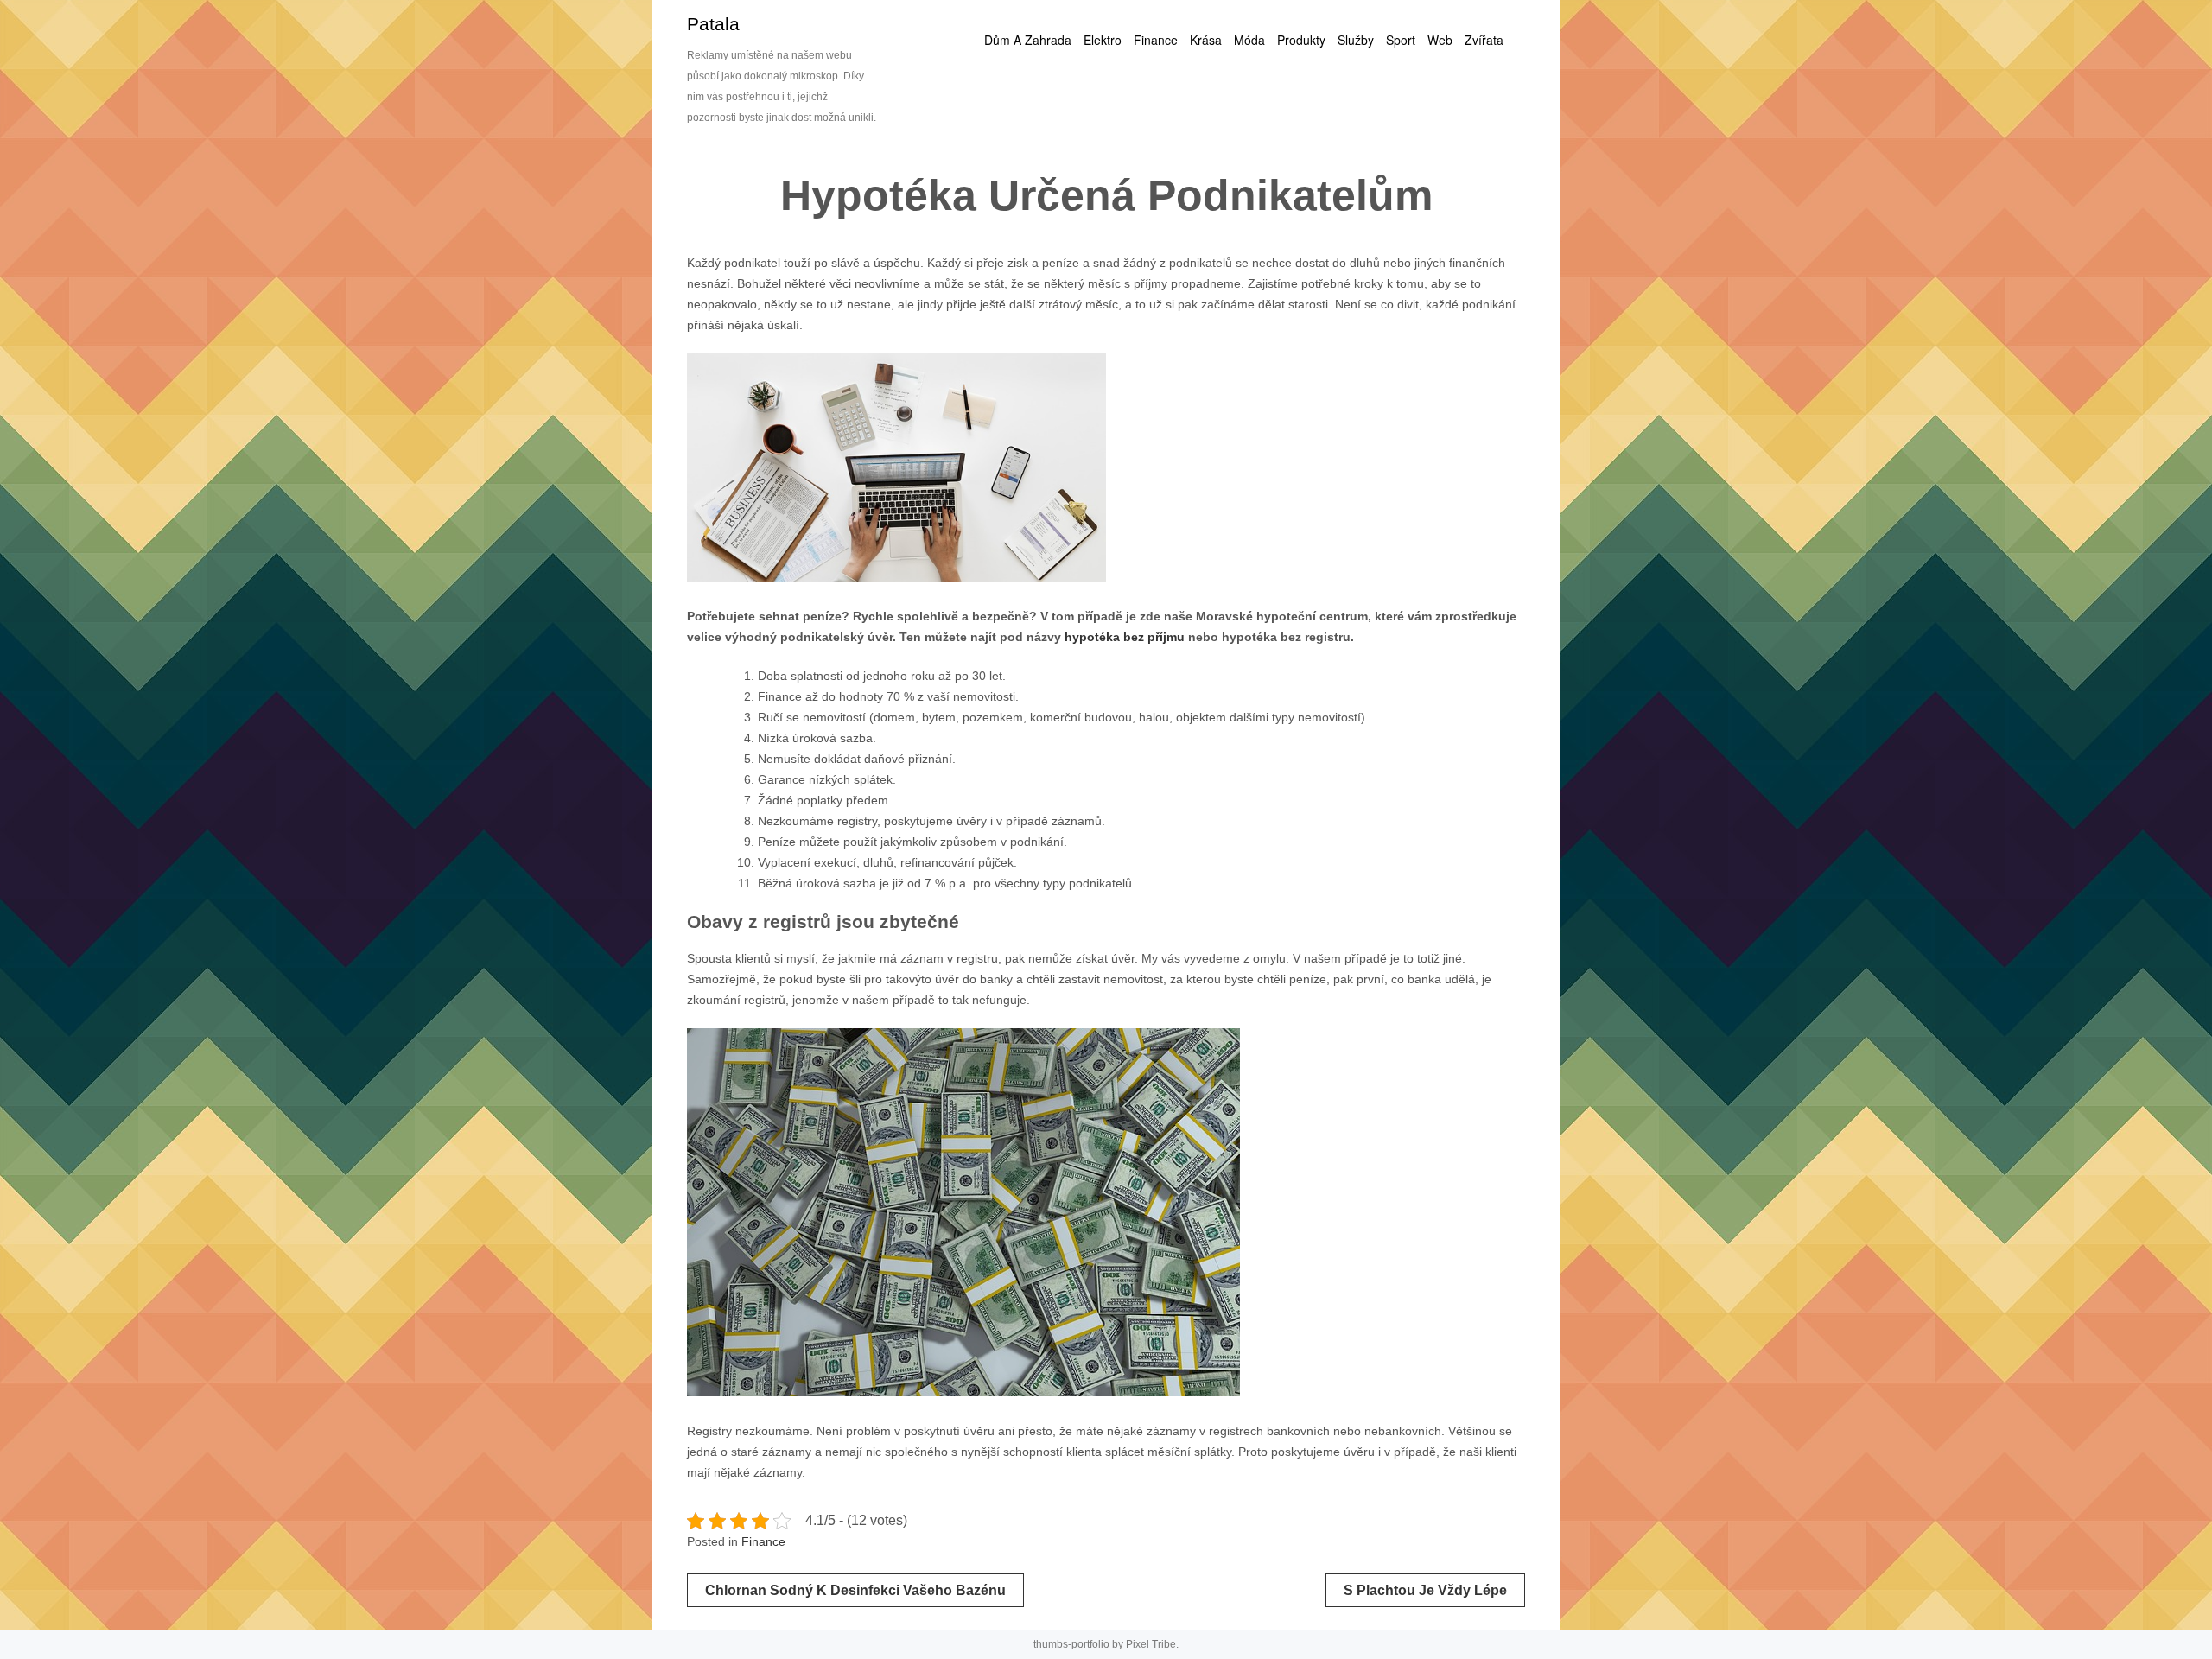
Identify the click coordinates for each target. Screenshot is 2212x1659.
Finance (763, 1541)
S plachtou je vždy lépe (1425, 1590)
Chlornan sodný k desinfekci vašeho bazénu (855, 1590)
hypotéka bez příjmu (1125, 637)
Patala (713, 24)
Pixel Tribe (1151, 1644)
